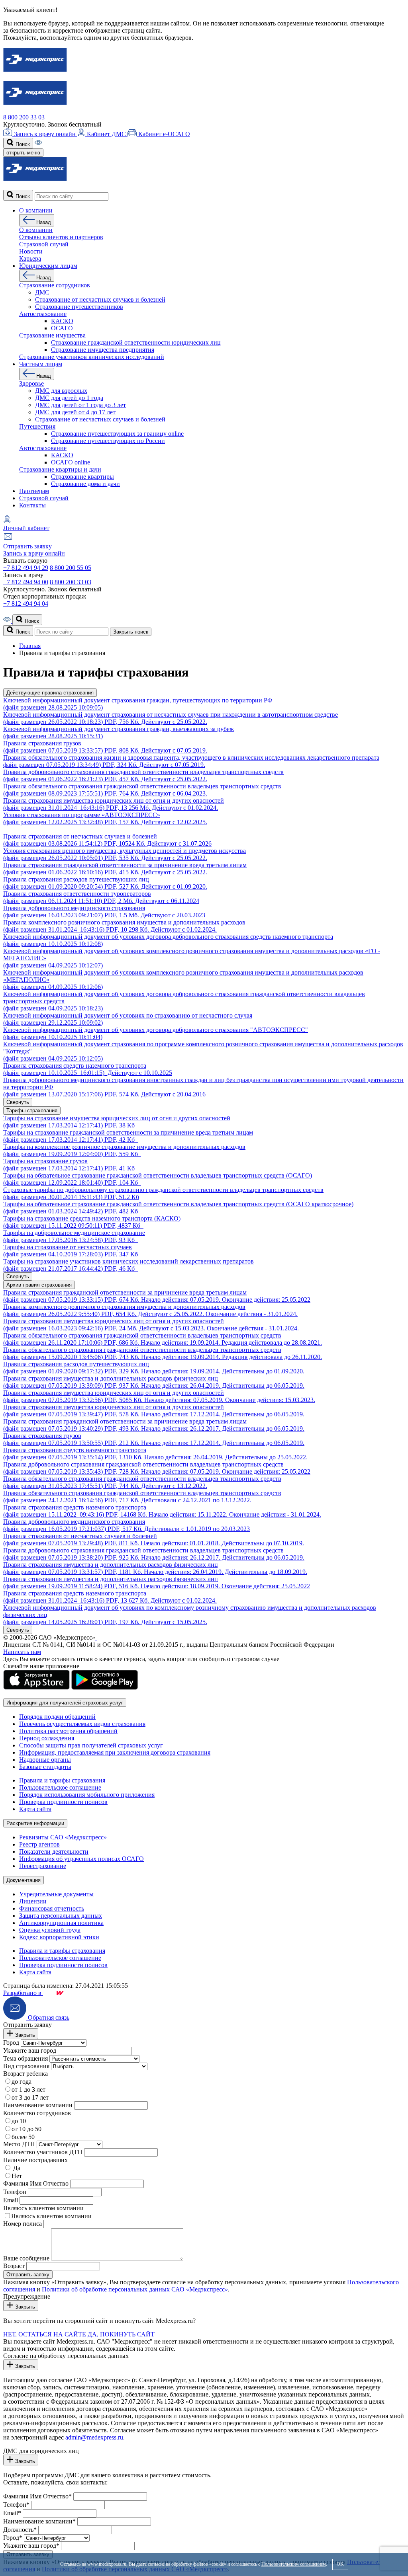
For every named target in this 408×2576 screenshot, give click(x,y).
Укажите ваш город (30, 2050)
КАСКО (62, 321)
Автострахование (43, 314)
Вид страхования (26, 2066)
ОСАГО (62, 328)
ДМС (42, 292)
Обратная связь (48, 2017)
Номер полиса (23, 2224)
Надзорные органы (45, 1760)
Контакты (32, 505)
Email (11, 2200)
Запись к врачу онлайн (45, 134)
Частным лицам (41, 364)
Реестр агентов (39, 1844)
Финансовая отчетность (52, 1908)
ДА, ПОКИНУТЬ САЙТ (121, 2334)
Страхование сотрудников (55, 285)
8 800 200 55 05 (71, 568)
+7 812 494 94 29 (26, 568)
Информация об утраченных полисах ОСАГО (81, 1859)
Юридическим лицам (48, 266)
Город (11, 2043)
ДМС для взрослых (61, 391)
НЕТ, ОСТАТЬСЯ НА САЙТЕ (45, 2334)
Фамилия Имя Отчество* (37, 2496)
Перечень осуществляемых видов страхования (82, 1724)
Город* (13, 2538)
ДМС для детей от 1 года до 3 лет (80, 405)
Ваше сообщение (26, 2258)
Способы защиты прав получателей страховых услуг (91, 1745)
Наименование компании (38, 2105)
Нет (17, 2176)
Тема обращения (25, 2058)
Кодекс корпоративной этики (59, 1937)
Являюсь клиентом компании (43, 2208)
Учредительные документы (56, 1894)
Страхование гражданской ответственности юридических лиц (136, 342)
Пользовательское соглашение (60, 1787)
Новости (31, 251)
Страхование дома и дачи (85, 484)
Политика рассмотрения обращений (68, 1731)
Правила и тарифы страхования (62, 1780)
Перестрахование (43, 1866)
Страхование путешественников (79, 307)
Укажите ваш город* (31, 2546)
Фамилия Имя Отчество (36, 2183)
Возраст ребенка (25, 2074)
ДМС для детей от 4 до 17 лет (75, 412)
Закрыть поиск (131, 632)
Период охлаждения (47, 1738)
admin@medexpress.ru (94, 2437)
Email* (12, 2513)
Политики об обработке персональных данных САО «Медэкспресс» (135, 2289)
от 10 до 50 (26, 2129)
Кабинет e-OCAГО (163, 134)
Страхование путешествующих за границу (117, 434)
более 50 (23, 2137)
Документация (24, 1880)
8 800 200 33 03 (24, 117)
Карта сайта (35, 1809)
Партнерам (34, 491)
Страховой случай (44, 498)
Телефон (15, 2192)
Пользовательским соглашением (294, 2564)
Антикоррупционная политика (61, 1923)
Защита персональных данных (61, 1916)
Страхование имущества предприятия (103, 350)
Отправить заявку (27, 546)
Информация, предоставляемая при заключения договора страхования (115, 1752)
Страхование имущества (52, 335)
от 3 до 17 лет (30, 2097)
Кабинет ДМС (106, 134)
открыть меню (23, 153)
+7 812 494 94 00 (26, 582)
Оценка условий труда (50, 1930)
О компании (36, 210)
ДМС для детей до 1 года (69, 398)
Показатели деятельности (54, 1852)
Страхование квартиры (82, 477)
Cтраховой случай (44, 244)
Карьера (30, 258)
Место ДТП (19, 2144)
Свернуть (18, 1102)
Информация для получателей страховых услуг (65, 1703)
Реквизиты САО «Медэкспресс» (63, 1837)
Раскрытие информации (35, 1823)
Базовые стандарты (45, 1767)
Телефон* (16, 2505)
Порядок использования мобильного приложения (87, 1795)
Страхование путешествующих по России (108, 441)
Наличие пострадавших (35, 2160)
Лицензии (33, 1901)
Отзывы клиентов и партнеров (61, 237)
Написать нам (22, 1652)
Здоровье (31, 383)
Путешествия (37, 426)
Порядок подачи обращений (57, 1717)
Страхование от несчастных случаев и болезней (100, 299)
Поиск (22, 144)
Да (16, 2168)
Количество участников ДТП (43, 2152)
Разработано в (23, 1993)
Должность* (20, 2530)
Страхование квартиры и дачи (60, 469)
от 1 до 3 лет (28, 2089)
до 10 (19, 2121)
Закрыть (24, 2035)
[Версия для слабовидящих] (38, 144)
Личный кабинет (26, 528)
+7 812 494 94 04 (26, 604)
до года (22, 2082)
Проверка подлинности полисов (63, 1802)
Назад (43, 222)
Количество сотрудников (37, 2113)
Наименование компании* (39, 2521)
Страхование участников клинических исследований (92, 357)
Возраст (14, 2266)
